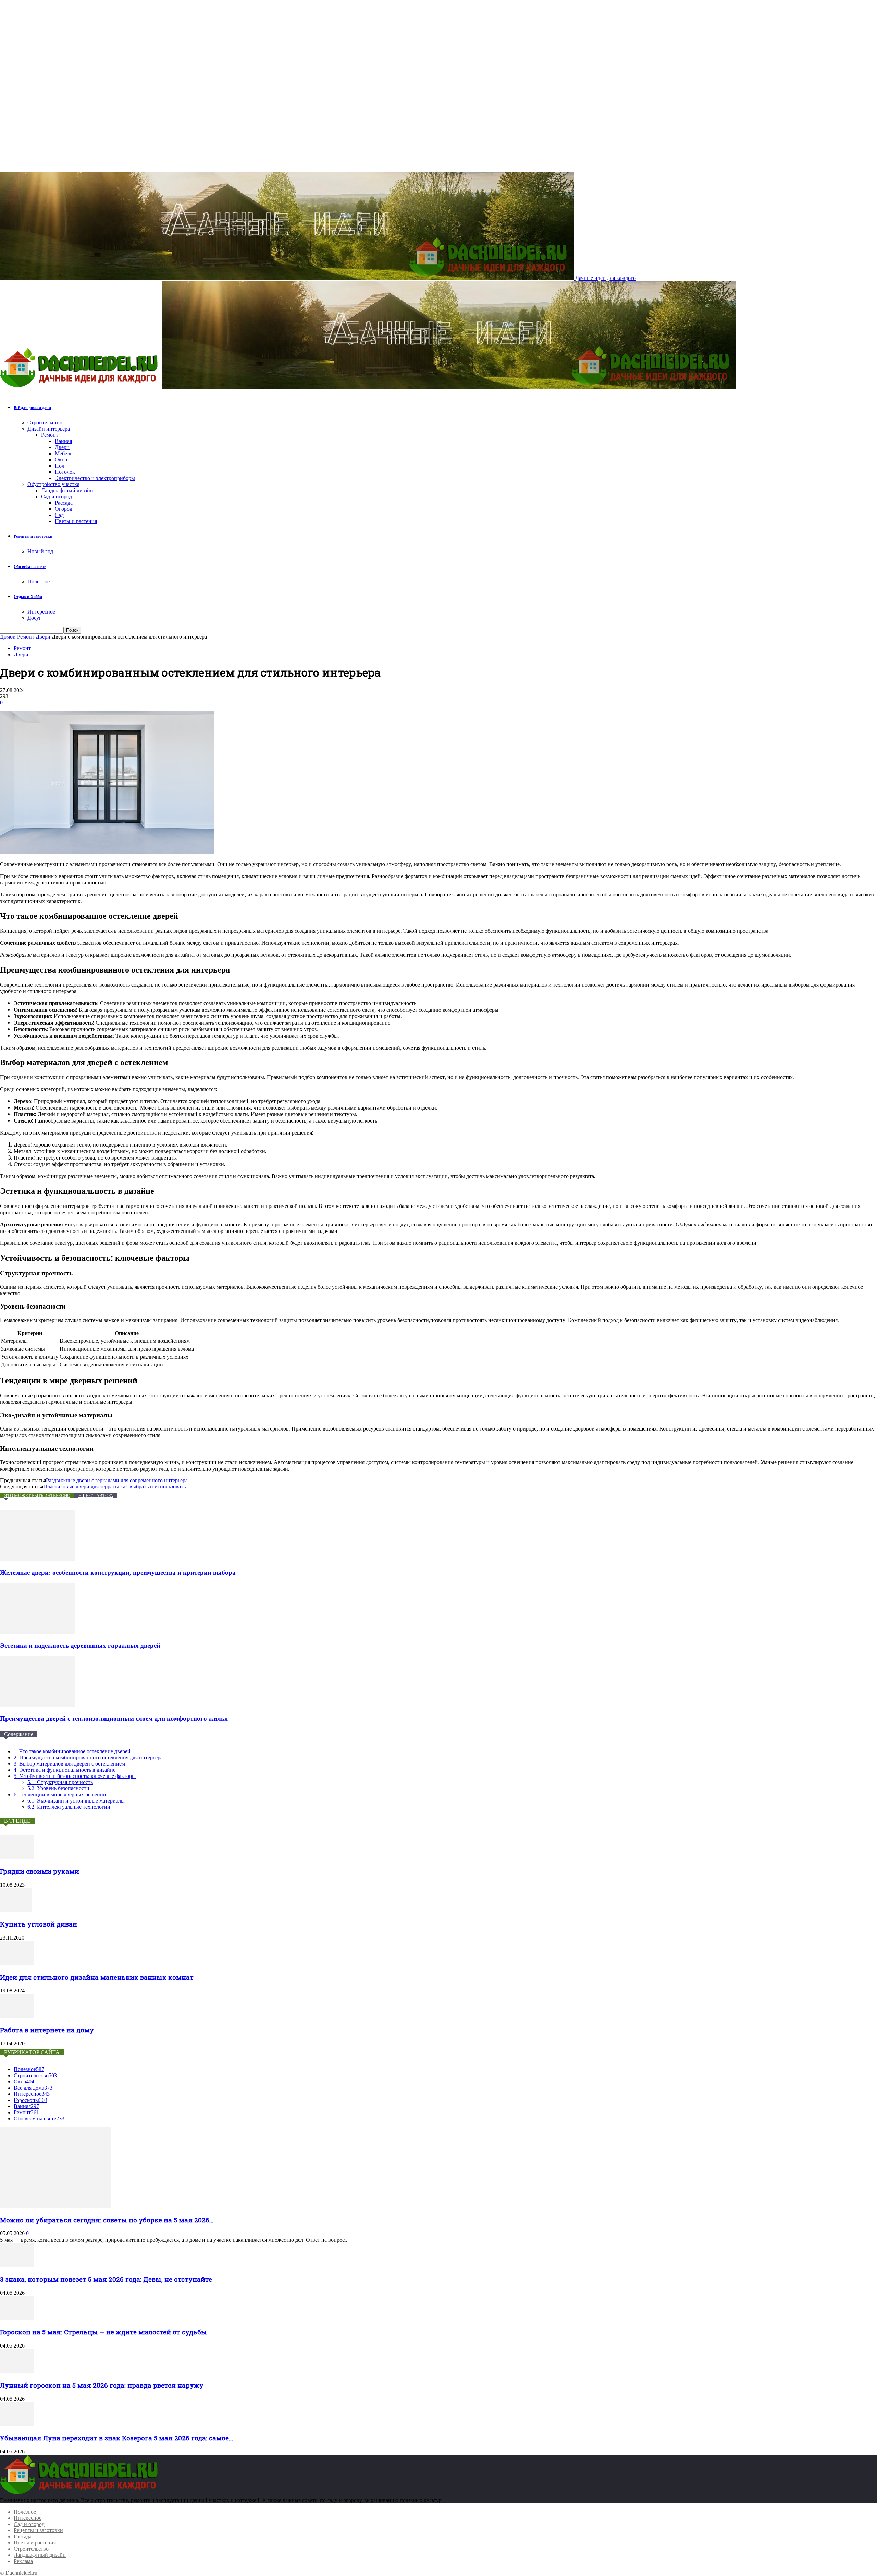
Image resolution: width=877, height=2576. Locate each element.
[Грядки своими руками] (17, 1857)
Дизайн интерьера (49, 429)
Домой (8, 637)
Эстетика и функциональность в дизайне (65, 1770)
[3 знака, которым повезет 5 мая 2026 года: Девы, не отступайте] (17, 2265)
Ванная (63, 441)
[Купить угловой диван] (16, 1910)
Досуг (34, 618)
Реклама (23, 2561)
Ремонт (50, 435)
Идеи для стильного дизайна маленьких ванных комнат (97, 1977)
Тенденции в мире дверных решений (60, 1794)
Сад (59, 515)
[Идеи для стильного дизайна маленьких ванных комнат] (17, 1963)
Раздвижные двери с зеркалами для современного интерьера (117, 1480)
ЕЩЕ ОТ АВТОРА (96, 1495)
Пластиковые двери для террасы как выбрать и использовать (114, 1487)
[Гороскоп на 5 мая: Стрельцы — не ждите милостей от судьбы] (17, 2318)
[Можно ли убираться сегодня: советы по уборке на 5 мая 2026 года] (55, 2206)
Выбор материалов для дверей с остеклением (69, 1764)
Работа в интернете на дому (47, 2030)
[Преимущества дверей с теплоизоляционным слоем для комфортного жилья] (37, 1705)
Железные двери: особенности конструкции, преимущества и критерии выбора (118, 1572)
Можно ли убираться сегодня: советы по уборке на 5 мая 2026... (107, 2220)
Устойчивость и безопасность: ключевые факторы (75, 1776)
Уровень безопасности (58, 1788)
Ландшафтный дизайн (67, 490)
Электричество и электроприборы (95, 478)
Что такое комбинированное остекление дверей (72, 1751)
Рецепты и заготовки (33, 536)
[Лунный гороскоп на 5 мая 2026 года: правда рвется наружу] (17, 2371)
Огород (64, 509)
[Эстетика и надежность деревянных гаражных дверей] (37, 1632)
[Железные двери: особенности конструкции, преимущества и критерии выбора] (37, 1559)
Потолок (65, 472)
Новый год (40, 551)
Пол (60, 466)
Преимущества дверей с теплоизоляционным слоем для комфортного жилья (114, 1718)
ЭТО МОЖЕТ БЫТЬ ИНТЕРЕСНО (37, 1495)
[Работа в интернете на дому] (17, 2016)
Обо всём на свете (30, 567)
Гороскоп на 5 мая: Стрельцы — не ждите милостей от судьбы (103, 2332)
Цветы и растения (76, 521)
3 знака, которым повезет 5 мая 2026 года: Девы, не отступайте (106, 2279)
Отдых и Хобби (28, 597)
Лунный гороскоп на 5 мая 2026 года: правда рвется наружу (102, 2385)
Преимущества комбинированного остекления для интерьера (88, 1757)
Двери (62, 447)
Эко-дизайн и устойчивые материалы (76, 1801)
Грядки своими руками (40, 1871)
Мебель (64, 453)
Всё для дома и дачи (32, 408)
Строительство (45, 423)
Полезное (39, 581)
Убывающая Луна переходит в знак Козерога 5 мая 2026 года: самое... (116, 2438)
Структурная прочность (60, 1782)
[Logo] (81, 387)
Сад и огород (57, 497)
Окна (61, 460)
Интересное (41, 612)
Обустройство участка (53, 484)
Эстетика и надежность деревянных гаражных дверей (80, 1645)
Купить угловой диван (39, 1924)
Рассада (64, 503)
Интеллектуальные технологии (69, 1807)
